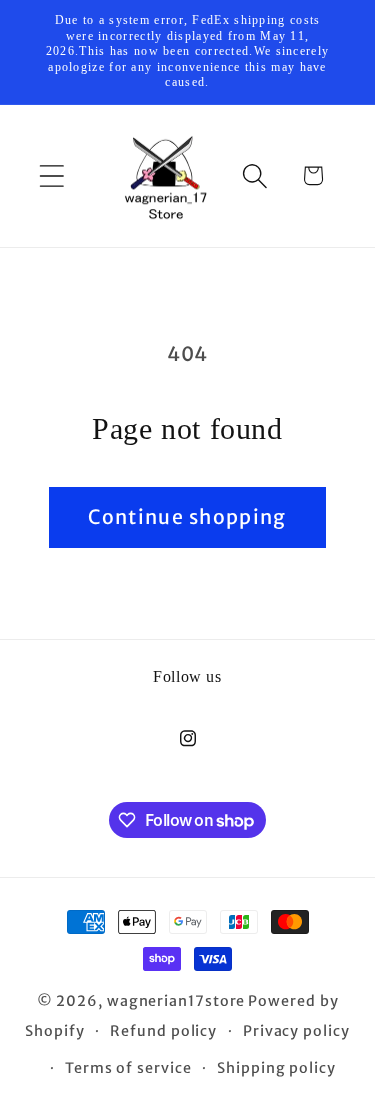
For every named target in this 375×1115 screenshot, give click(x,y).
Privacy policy (296, 1031)
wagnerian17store (176, 1001)
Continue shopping (187, 517)
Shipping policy (276, 1068)
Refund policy (163, 1031)
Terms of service (128, 1068)
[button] (51, 175)
